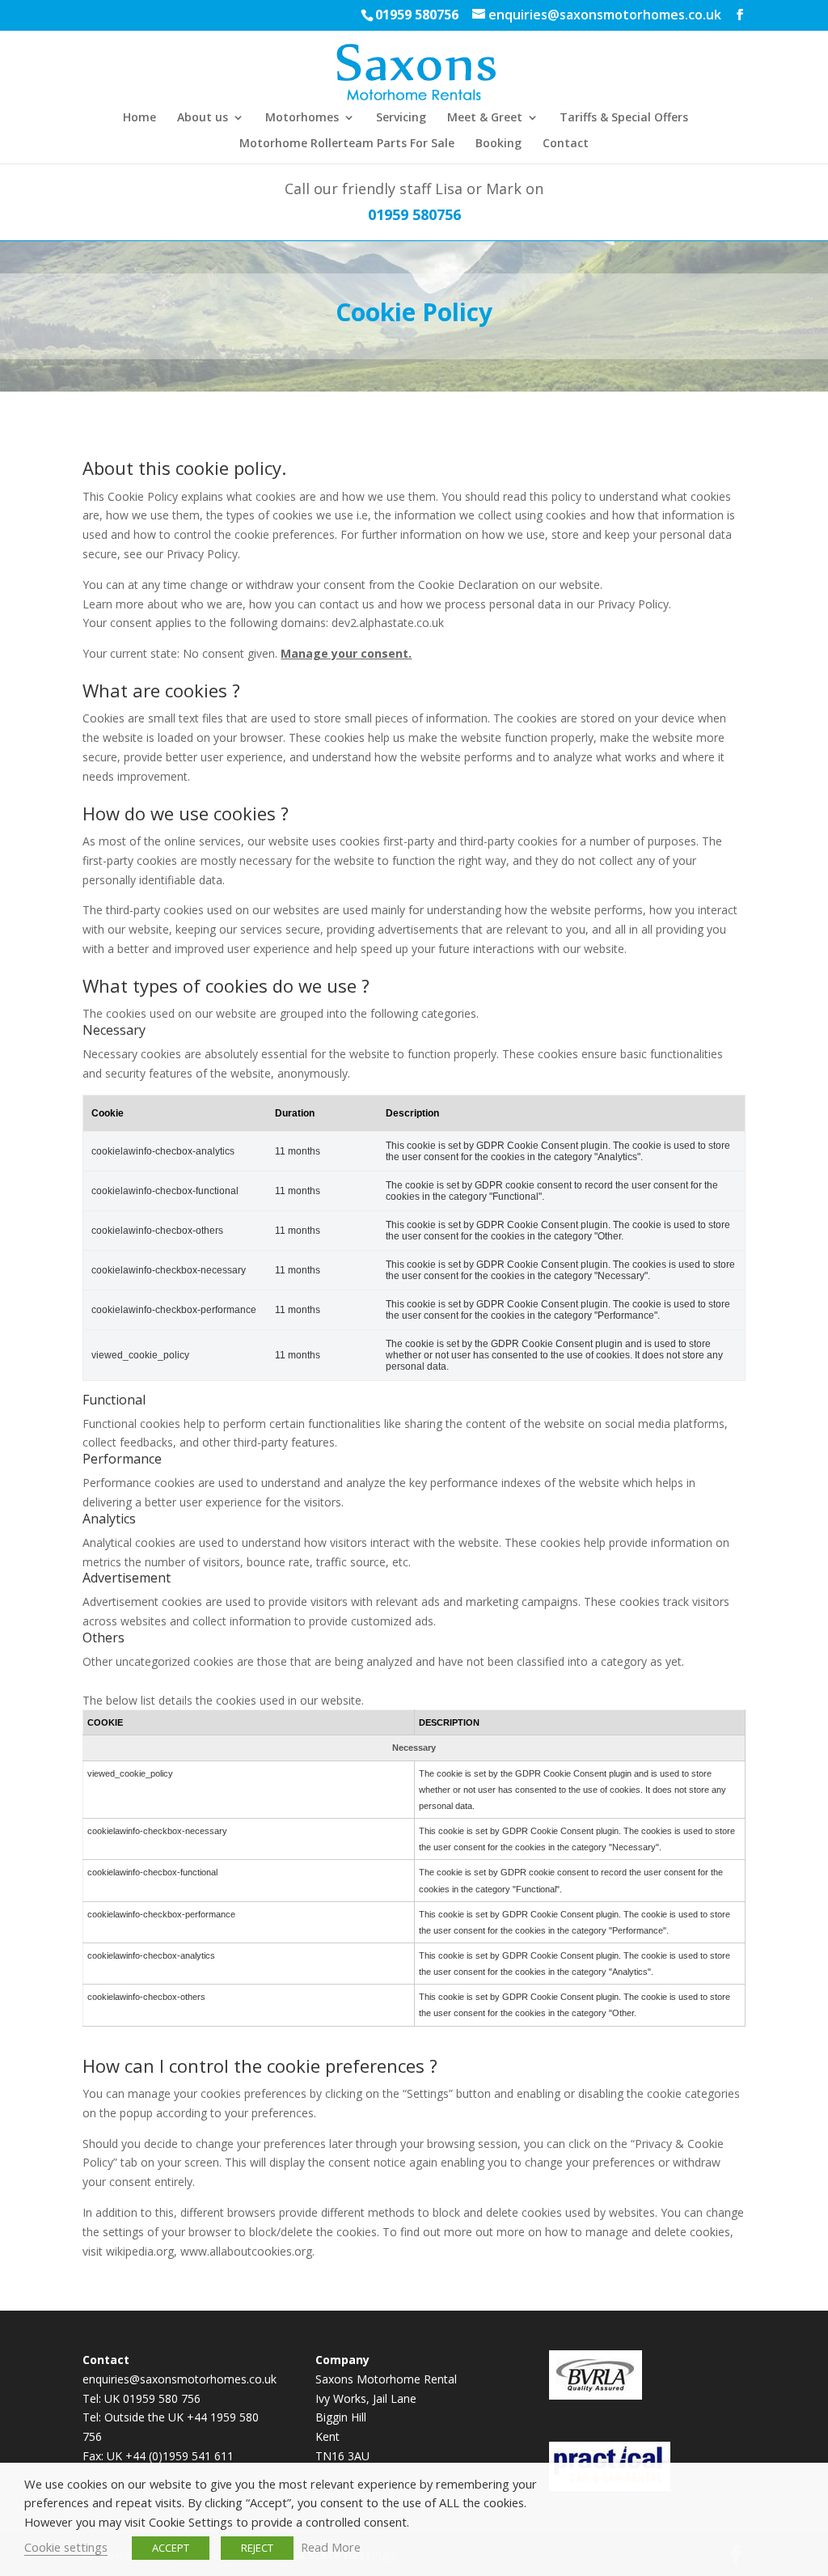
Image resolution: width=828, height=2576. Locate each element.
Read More (331, 2547)
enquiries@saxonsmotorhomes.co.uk (180, 2379)
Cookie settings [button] (66, 2547)
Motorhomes (302, 118)
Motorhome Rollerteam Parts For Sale (347, 144)
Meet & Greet (485, 118)
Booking (498, 144)
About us (203, 118)
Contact (566, 144)
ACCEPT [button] (171, 2548)
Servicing (401, 118)
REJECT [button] (257, 2548)
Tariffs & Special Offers (624, 118)
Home (139, 118)
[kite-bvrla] (596, 2395)
